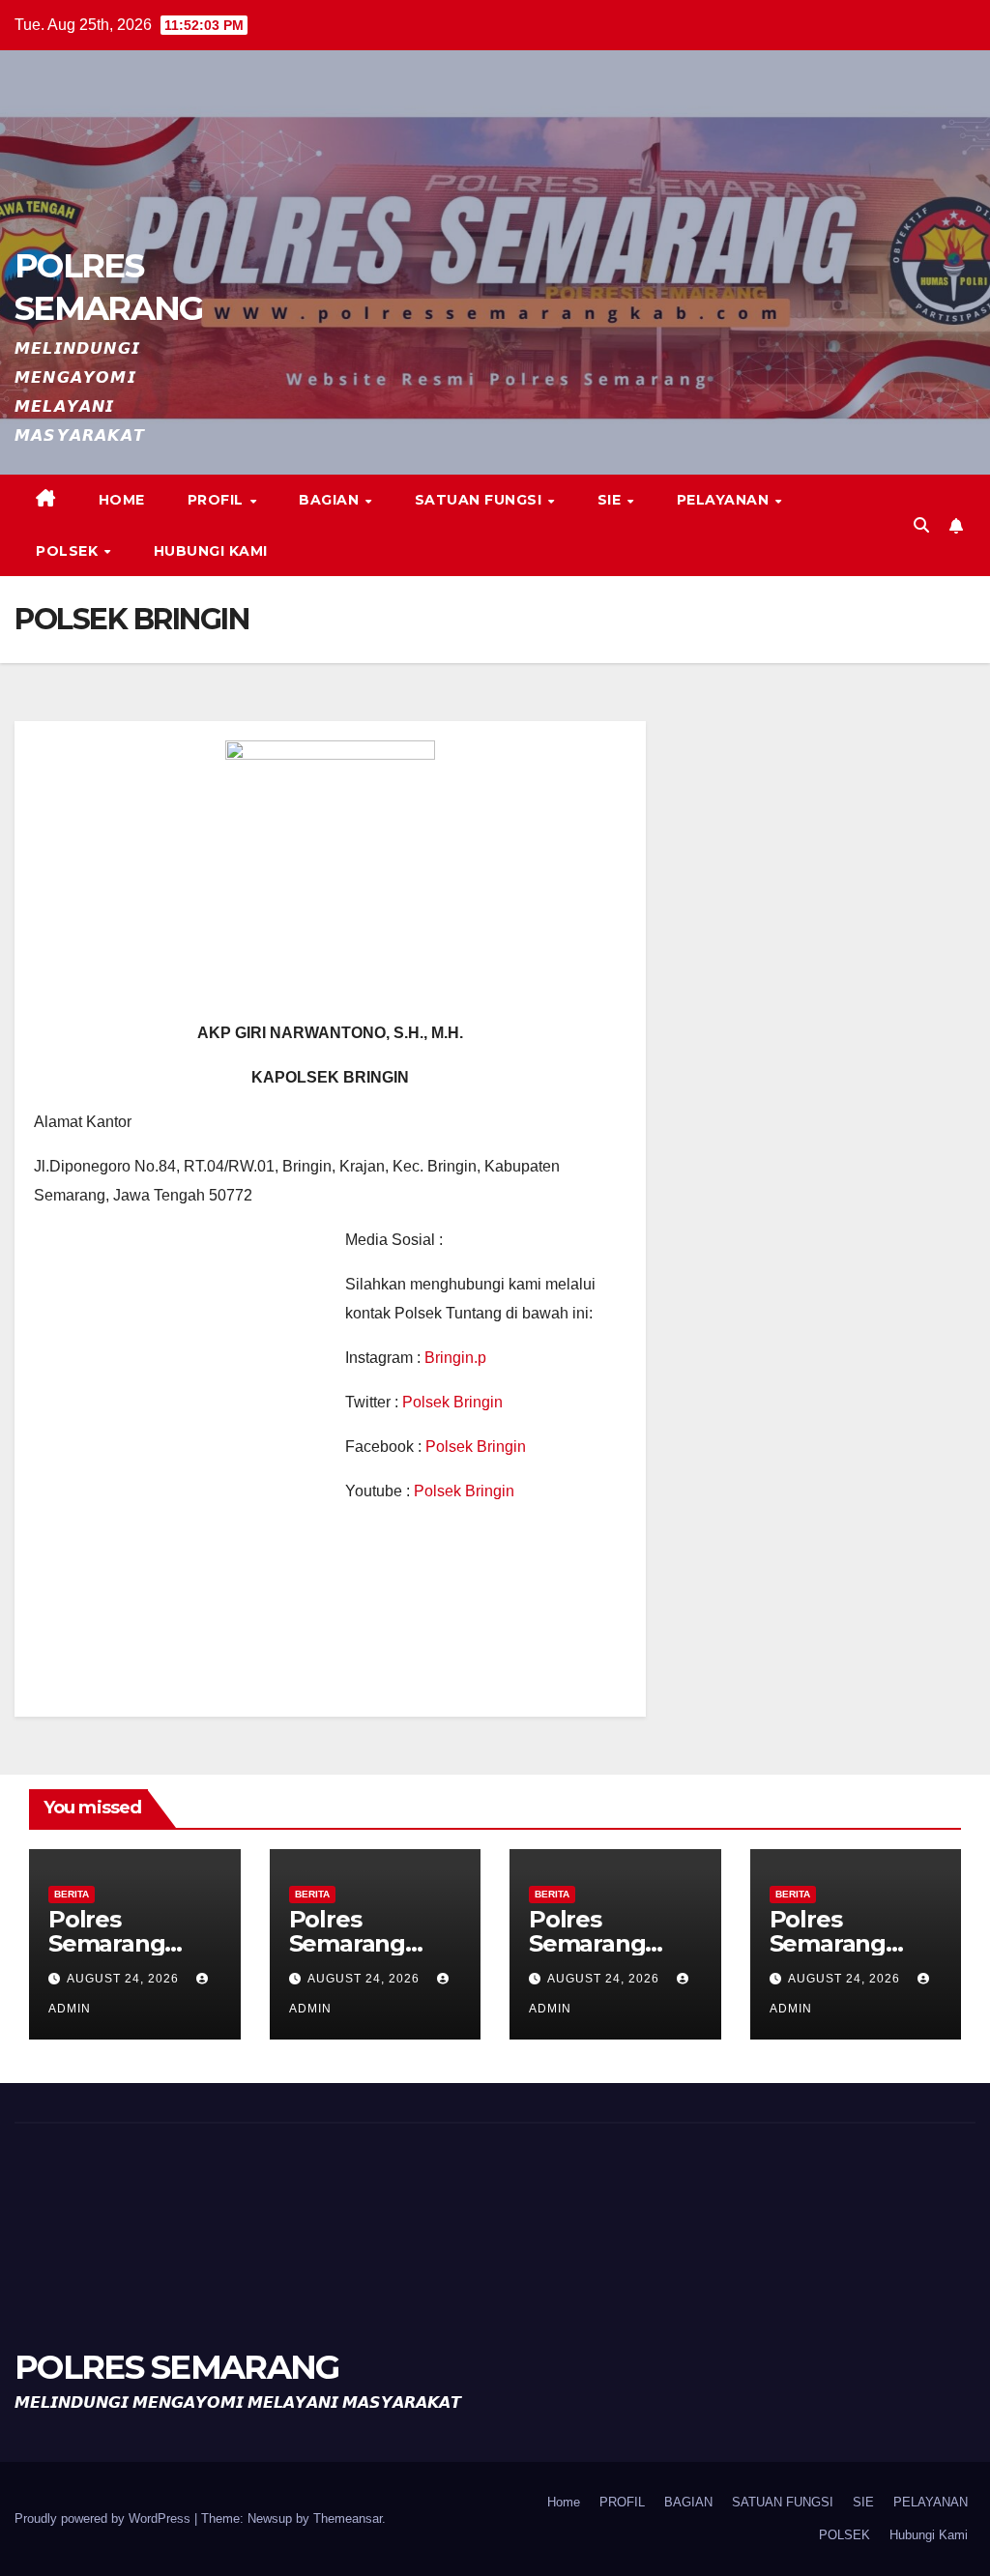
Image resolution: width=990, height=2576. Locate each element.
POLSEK (69, 551)
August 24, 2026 (125, 1979)
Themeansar (348, 2518)
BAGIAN (331, 500)
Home (122, 500)
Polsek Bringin (452, 1402)
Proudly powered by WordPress (104, 2518)
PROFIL (218, 500)
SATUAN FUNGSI (480, 500)
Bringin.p (455, 1358)
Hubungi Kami (211, 551)
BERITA (72, 1894)
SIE (611, 500)
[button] (921, 525)
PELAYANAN (725, 500)
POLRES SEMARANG (177, 2367)
